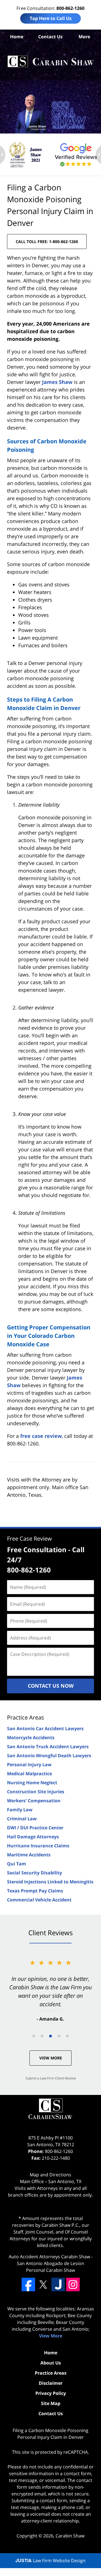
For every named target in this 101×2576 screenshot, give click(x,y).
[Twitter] (43, 2284)
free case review (41, 1436)
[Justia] (58, 2284)
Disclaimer (51, 2383)
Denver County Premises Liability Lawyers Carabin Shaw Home (50, 62)
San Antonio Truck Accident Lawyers (48, 1747)
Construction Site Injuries (36, 1792)
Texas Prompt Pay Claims (35, 1891)
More (84, 37)
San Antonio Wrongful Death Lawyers (49, 1756)
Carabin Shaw (70, 2536)
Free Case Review (29, 1539)
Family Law (20, 1810)
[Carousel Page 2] (42, 2036)
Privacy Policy (51, 2393)
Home (17, 37)
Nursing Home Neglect (32, 1783)
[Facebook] (28, 2284)
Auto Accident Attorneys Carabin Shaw (49, 2257)
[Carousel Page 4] (59, 2036)
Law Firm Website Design (50, 2561)
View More (51, 2058)
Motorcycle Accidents (31, 1738)
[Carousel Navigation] (50, 2036)
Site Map (51, 2403)
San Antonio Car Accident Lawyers (45, 1729)
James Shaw (57, 382)
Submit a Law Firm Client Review (51, 2078)
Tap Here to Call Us (51, 18)
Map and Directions (50, 2175)
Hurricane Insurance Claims (38, 1846)
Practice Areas (26, 1717)
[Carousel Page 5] (67, 2036)
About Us (51, 2363)
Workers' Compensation (34, 1801)
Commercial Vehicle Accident (39, 1900)
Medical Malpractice (29, 1774)
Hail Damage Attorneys (33, 1837)
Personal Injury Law (29, 1765)
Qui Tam (17, 1864)
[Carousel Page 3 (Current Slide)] (50, 2036)
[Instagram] (73, 2284)
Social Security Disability (35, 1873)
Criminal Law (22, 1819)
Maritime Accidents (29, 1855)
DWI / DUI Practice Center (35, 1828)
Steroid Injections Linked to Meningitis (50, 1882)
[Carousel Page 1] (34, 2036)
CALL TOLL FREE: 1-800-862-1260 (47, 242)
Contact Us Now (51, 1686)
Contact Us (50, 37)
